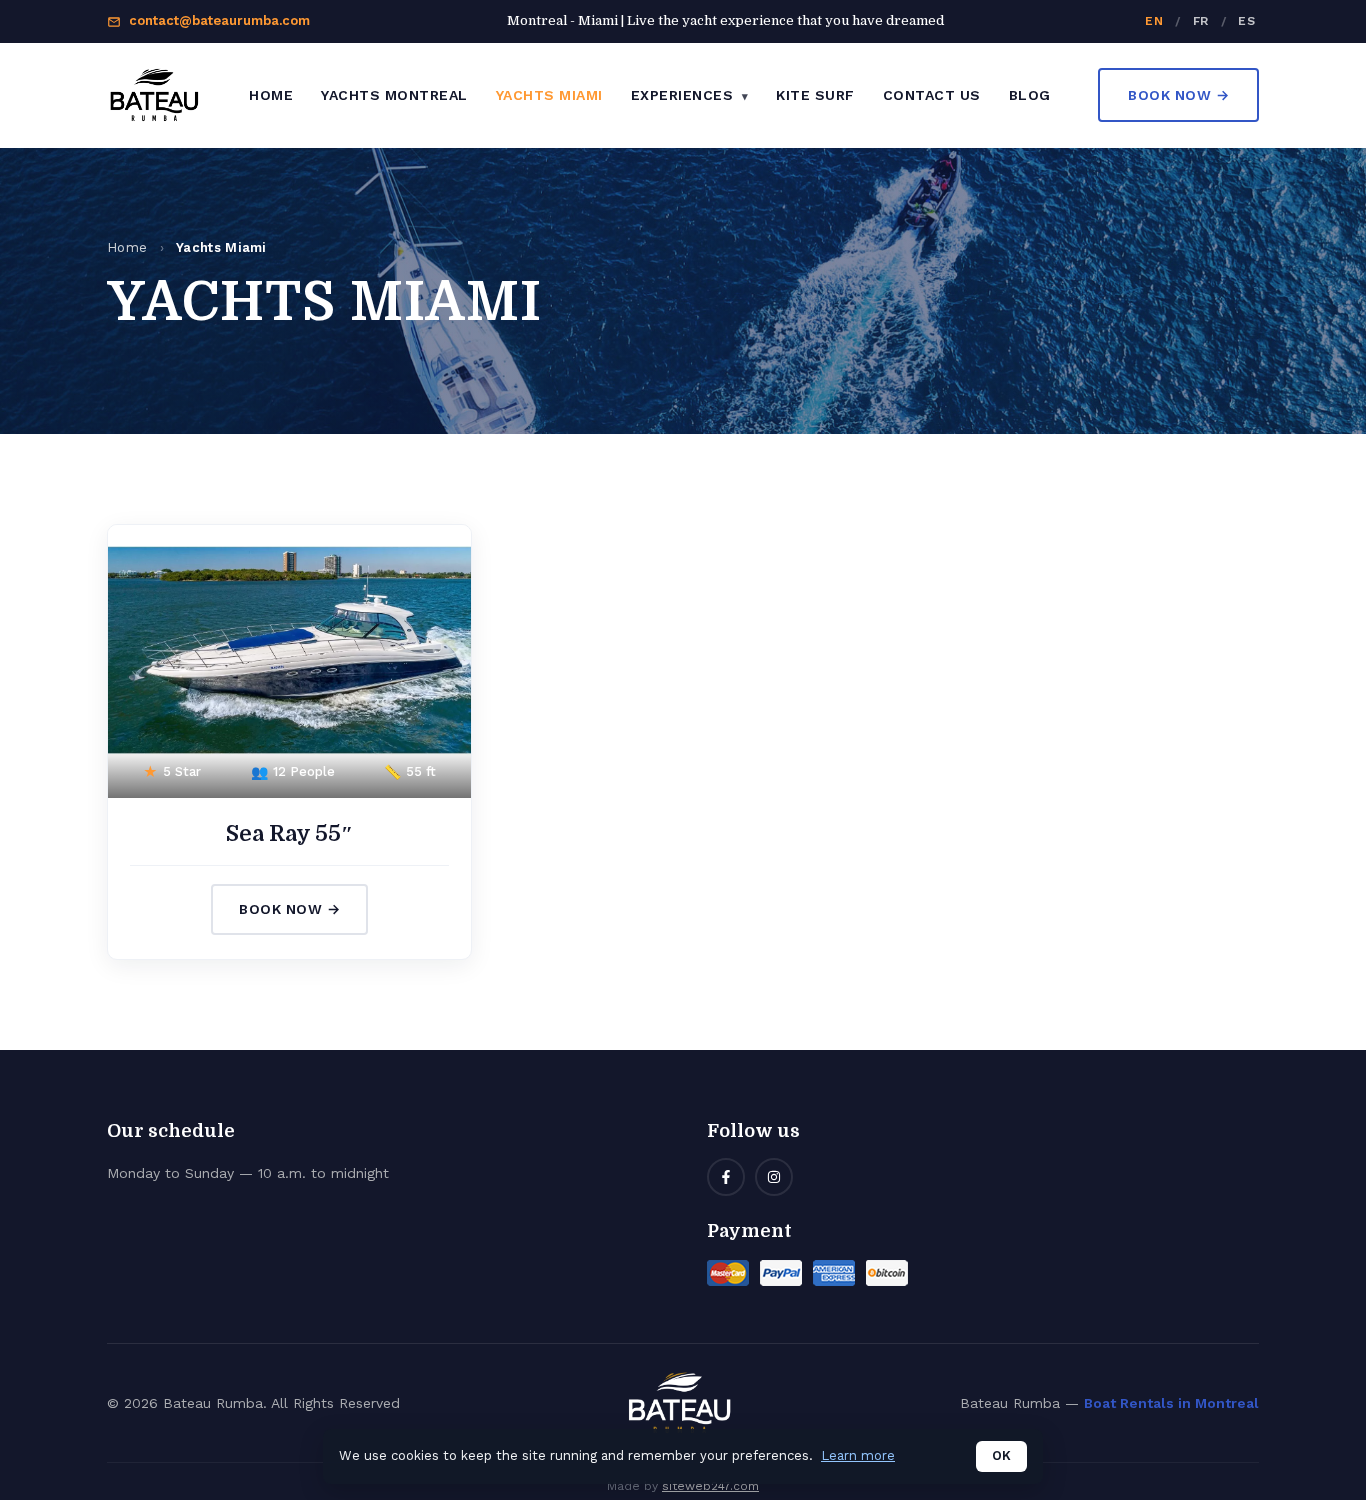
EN (1154, 21)
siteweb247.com (710, 1486)
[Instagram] (774, 1177)
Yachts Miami (549, 95)
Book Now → (1178, 95)
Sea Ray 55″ (289, 833)
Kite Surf (815, 95)
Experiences (684, 95)
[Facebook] (726, 1177)
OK (1001, 1455)
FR (1201, 21)
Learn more (858, 1455)
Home (271, 95)
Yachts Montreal (394, 95)
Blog (1030, 95)
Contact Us (932, 95)
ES (1246, 21)
